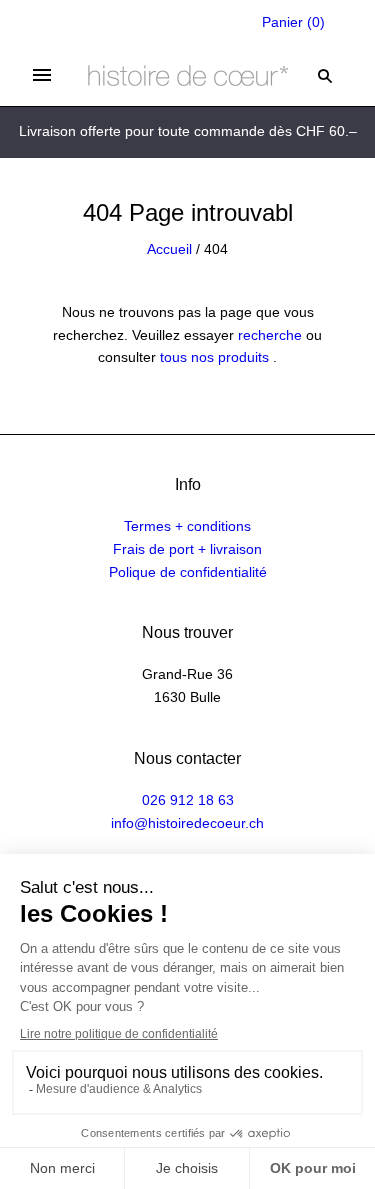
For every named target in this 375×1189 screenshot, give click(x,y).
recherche (270, 335)
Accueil (169, 249)
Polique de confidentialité (188, 572)
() (293, 22)
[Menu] (42, 75)
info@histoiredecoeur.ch (187, 823)
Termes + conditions (187, 526)
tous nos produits (214, 357)
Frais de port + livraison (187, 549)
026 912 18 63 (188, 800)
